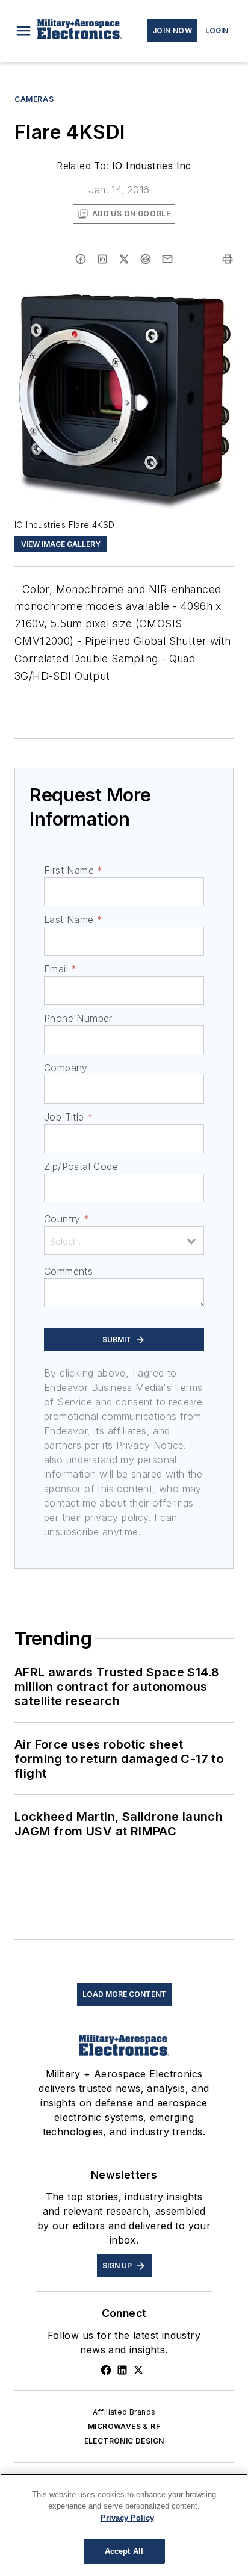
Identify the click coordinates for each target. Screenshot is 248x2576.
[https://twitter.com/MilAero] (138, 2370)
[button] (23, 31)
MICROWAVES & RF (124, 2426)
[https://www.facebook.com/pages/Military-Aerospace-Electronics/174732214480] (106, 2370)
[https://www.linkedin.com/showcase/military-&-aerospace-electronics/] (122, 2370)
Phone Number (78, 1018)
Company (66, 1068)
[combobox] (124, 1240)
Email (60, 969)
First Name (73, 870)
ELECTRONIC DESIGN (124, 2441)
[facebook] (81, 259)
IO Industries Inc (152, 166)
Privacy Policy (127, 2518)
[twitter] (124, 259)
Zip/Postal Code (81, 1166)
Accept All (124, 2551)
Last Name (73, 919)
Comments (68, 1271)
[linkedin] (102, 259)
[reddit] (146, 259)
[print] (228, 259)
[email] (167, 259)
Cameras (34, 99)
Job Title (68, 1117)
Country (67, 1219)
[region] (124, 2525)
